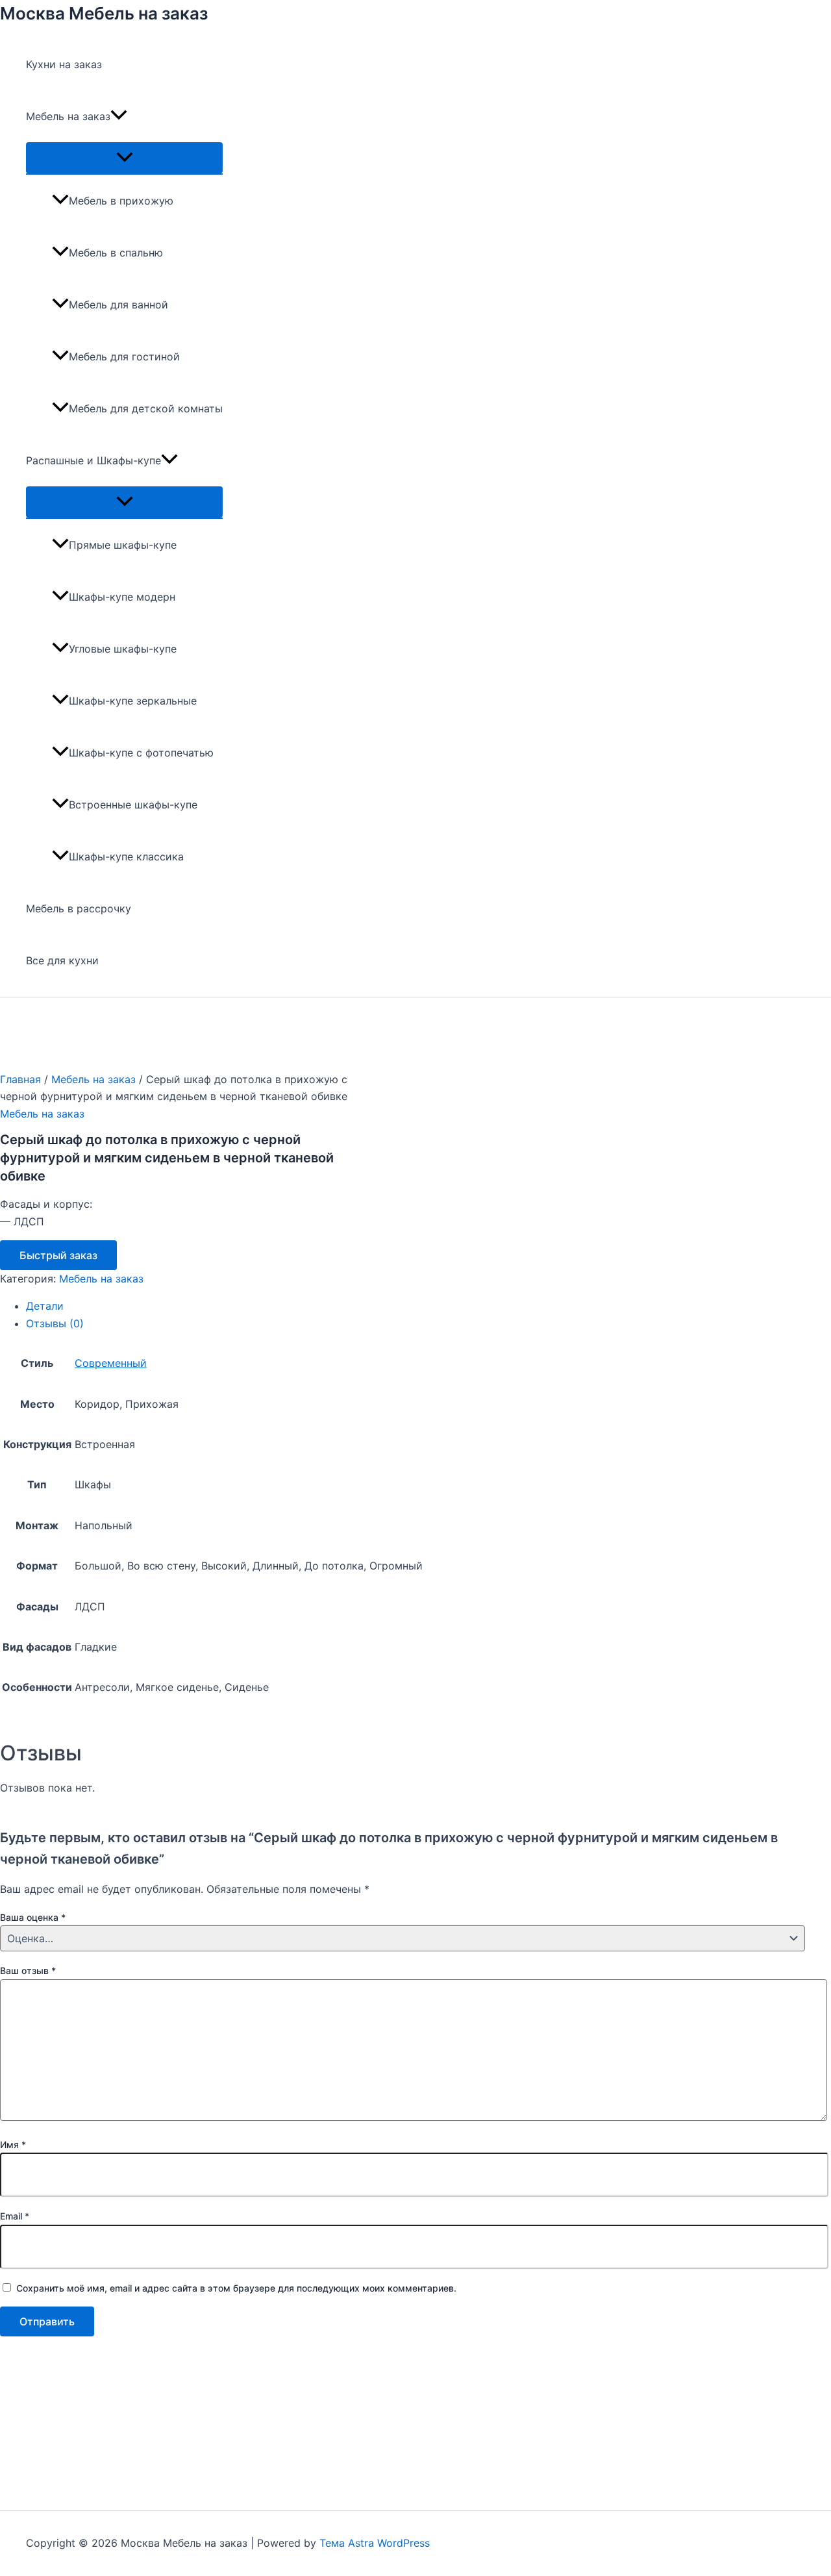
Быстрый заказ (58, 1255)
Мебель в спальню (116, 253)
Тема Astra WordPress (375, 2543)
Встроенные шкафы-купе (133, 805)
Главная (20, 1079)
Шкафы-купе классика (126, 857)
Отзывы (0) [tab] (55, 1323)
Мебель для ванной (118, 305)
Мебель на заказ (68, 116)
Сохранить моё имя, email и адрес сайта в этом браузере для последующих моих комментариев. (236, 2288)
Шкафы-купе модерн (122, 597)
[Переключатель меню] (124, 158)
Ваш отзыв (28, 1970)
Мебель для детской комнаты (146, 408)
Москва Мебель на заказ (104, 13)
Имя (13, 2145)
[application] (119, 116)
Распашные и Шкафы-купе (93, 460)
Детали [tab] (45, 1306)
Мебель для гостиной (124, 356)
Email (15, 2216)
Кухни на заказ (64, 64)
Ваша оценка (33, 1917)
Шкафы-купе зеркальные (133, 701)
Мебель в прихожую (121, 201)
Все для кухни (62, 960)
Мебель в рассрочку (79, 908)
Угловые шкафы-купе (123, 649)
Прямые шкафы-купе (123, 545)
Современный (111, 1363)
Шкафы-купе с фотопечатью (141, 753)
